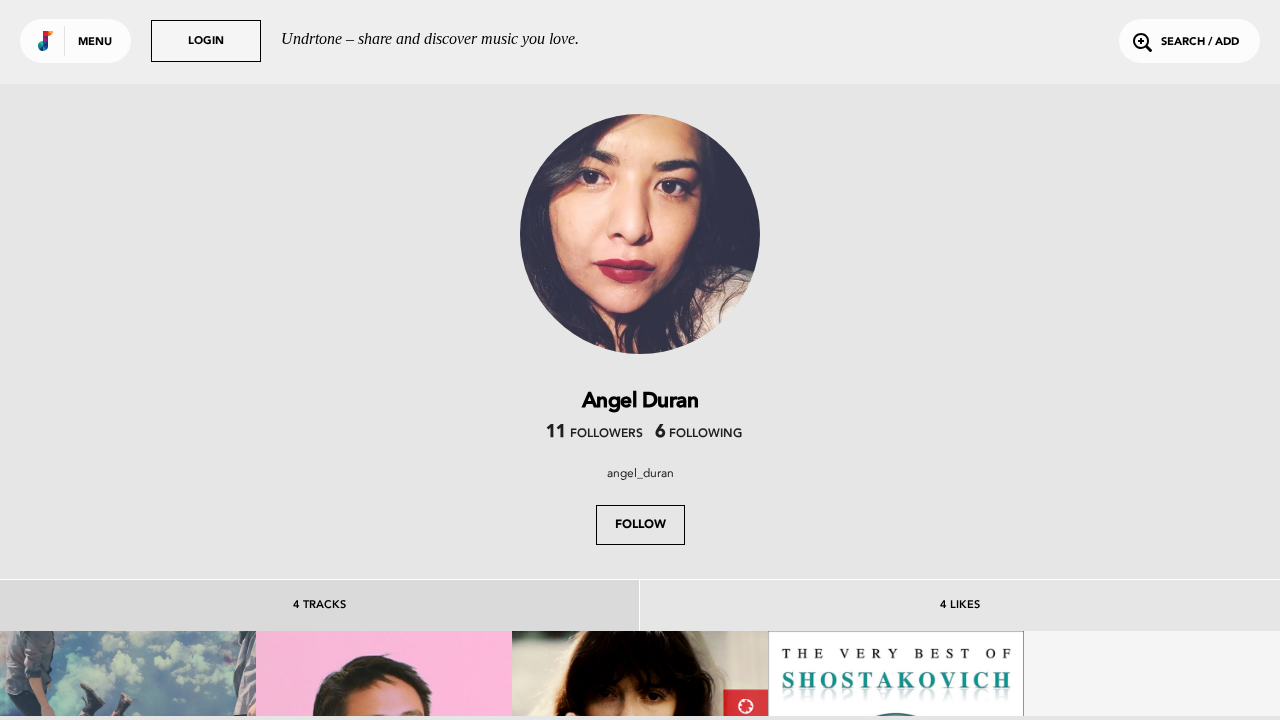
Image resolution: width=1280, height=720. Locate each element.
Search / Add (1200, 42)
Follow (640, 525)
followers (594, 434)
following (698, 434)
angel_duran (640, 473)
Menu (95, 42)
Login (206, 41)
